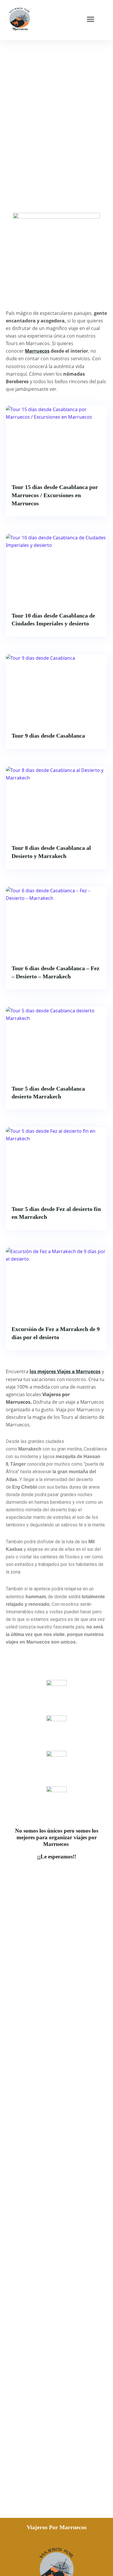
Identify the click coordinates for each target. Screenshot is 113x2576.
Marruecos (37, 351)
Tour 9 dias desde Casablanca (48, 736)
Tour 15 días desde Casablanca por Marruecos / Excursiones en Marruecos (55, 495)
